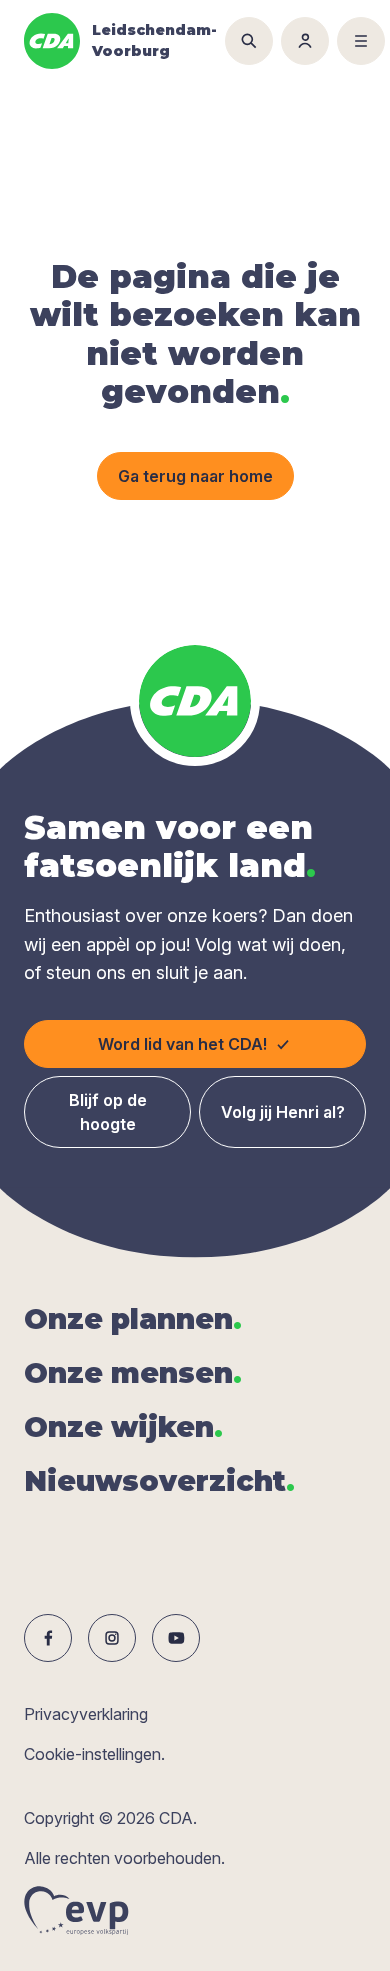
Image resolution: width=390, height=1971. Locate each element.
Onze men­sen (133, 1373)
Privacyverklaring (86, 1714)
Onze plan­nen (133, 1319)
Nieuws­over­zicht (159, 1481)
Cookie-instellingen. (94, 1754)
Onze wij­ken (123, 1427)
